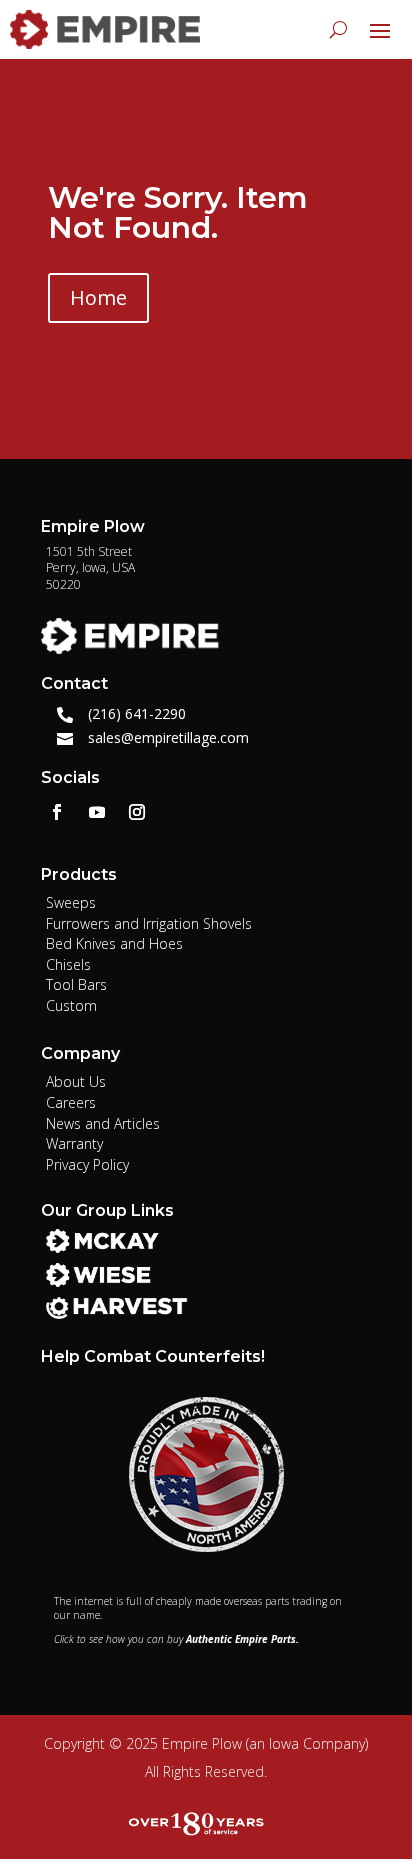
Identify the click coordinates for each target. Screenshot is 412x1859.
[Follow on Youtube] (97, 812)
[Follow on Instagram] (137, 812)
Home (98, 297)
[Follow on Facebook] (57, 812)
